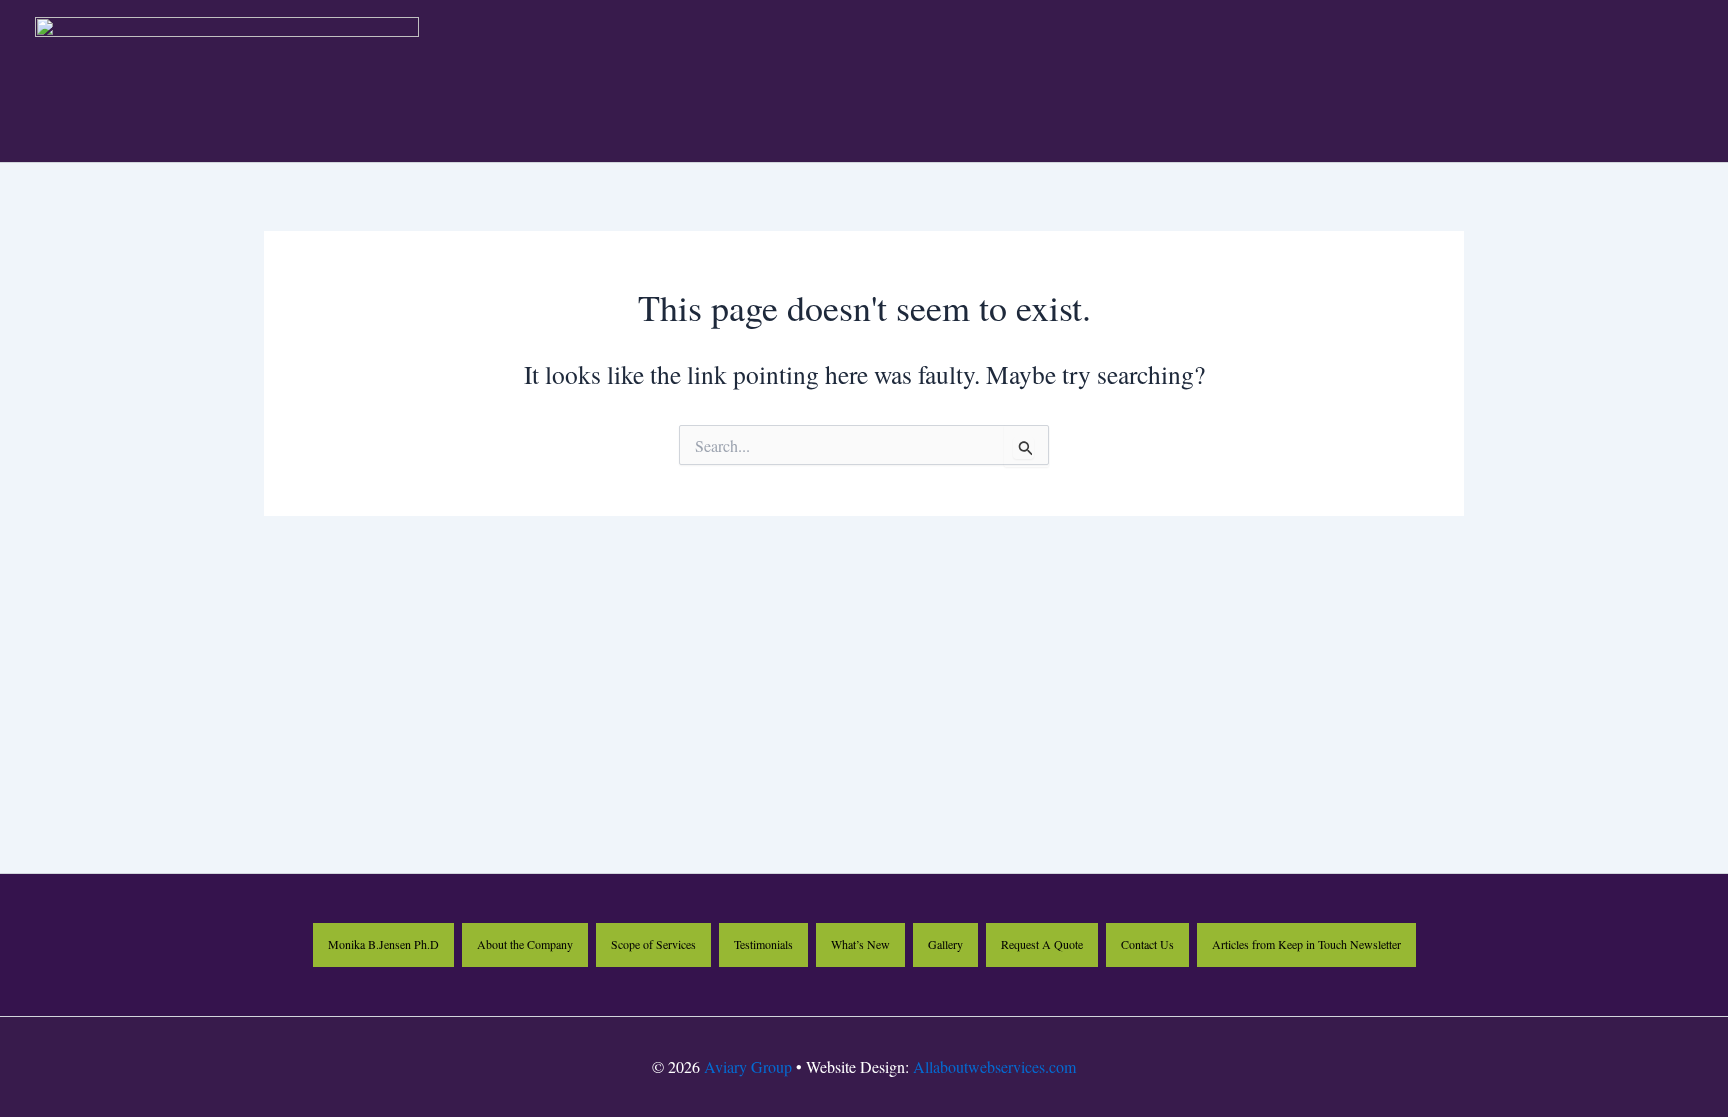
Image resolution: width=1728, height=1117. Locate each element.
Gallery (945, 944)
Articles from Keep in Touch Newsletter (1306, 944)
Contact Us (1147, 944)
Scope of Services (653, 944)
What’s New (860, 944)
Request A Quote (1042, 944)
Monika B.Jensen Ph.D (383, 944)
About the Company (525, 944)
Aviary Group (748, 1066)
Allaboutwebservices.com (994, 1066)
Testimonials (763, 944)
